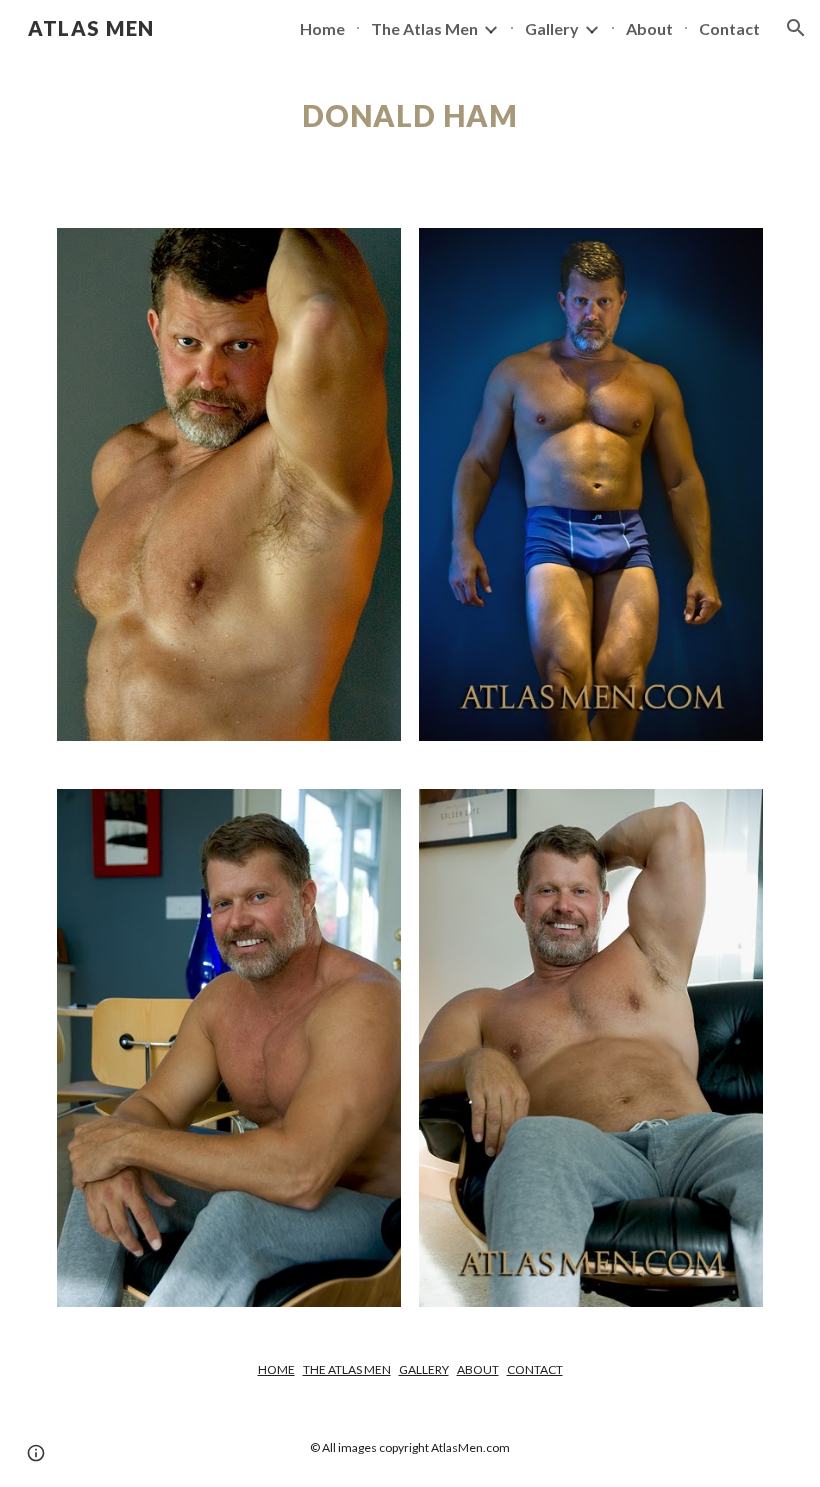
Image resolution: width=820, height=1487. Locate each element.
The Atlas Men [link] (424, 28)
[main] (410, 116)
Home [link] (322, 28)
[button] (796, 28)
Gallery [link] (552, 28)
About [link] (649, 28)
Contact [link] (729, 28)
